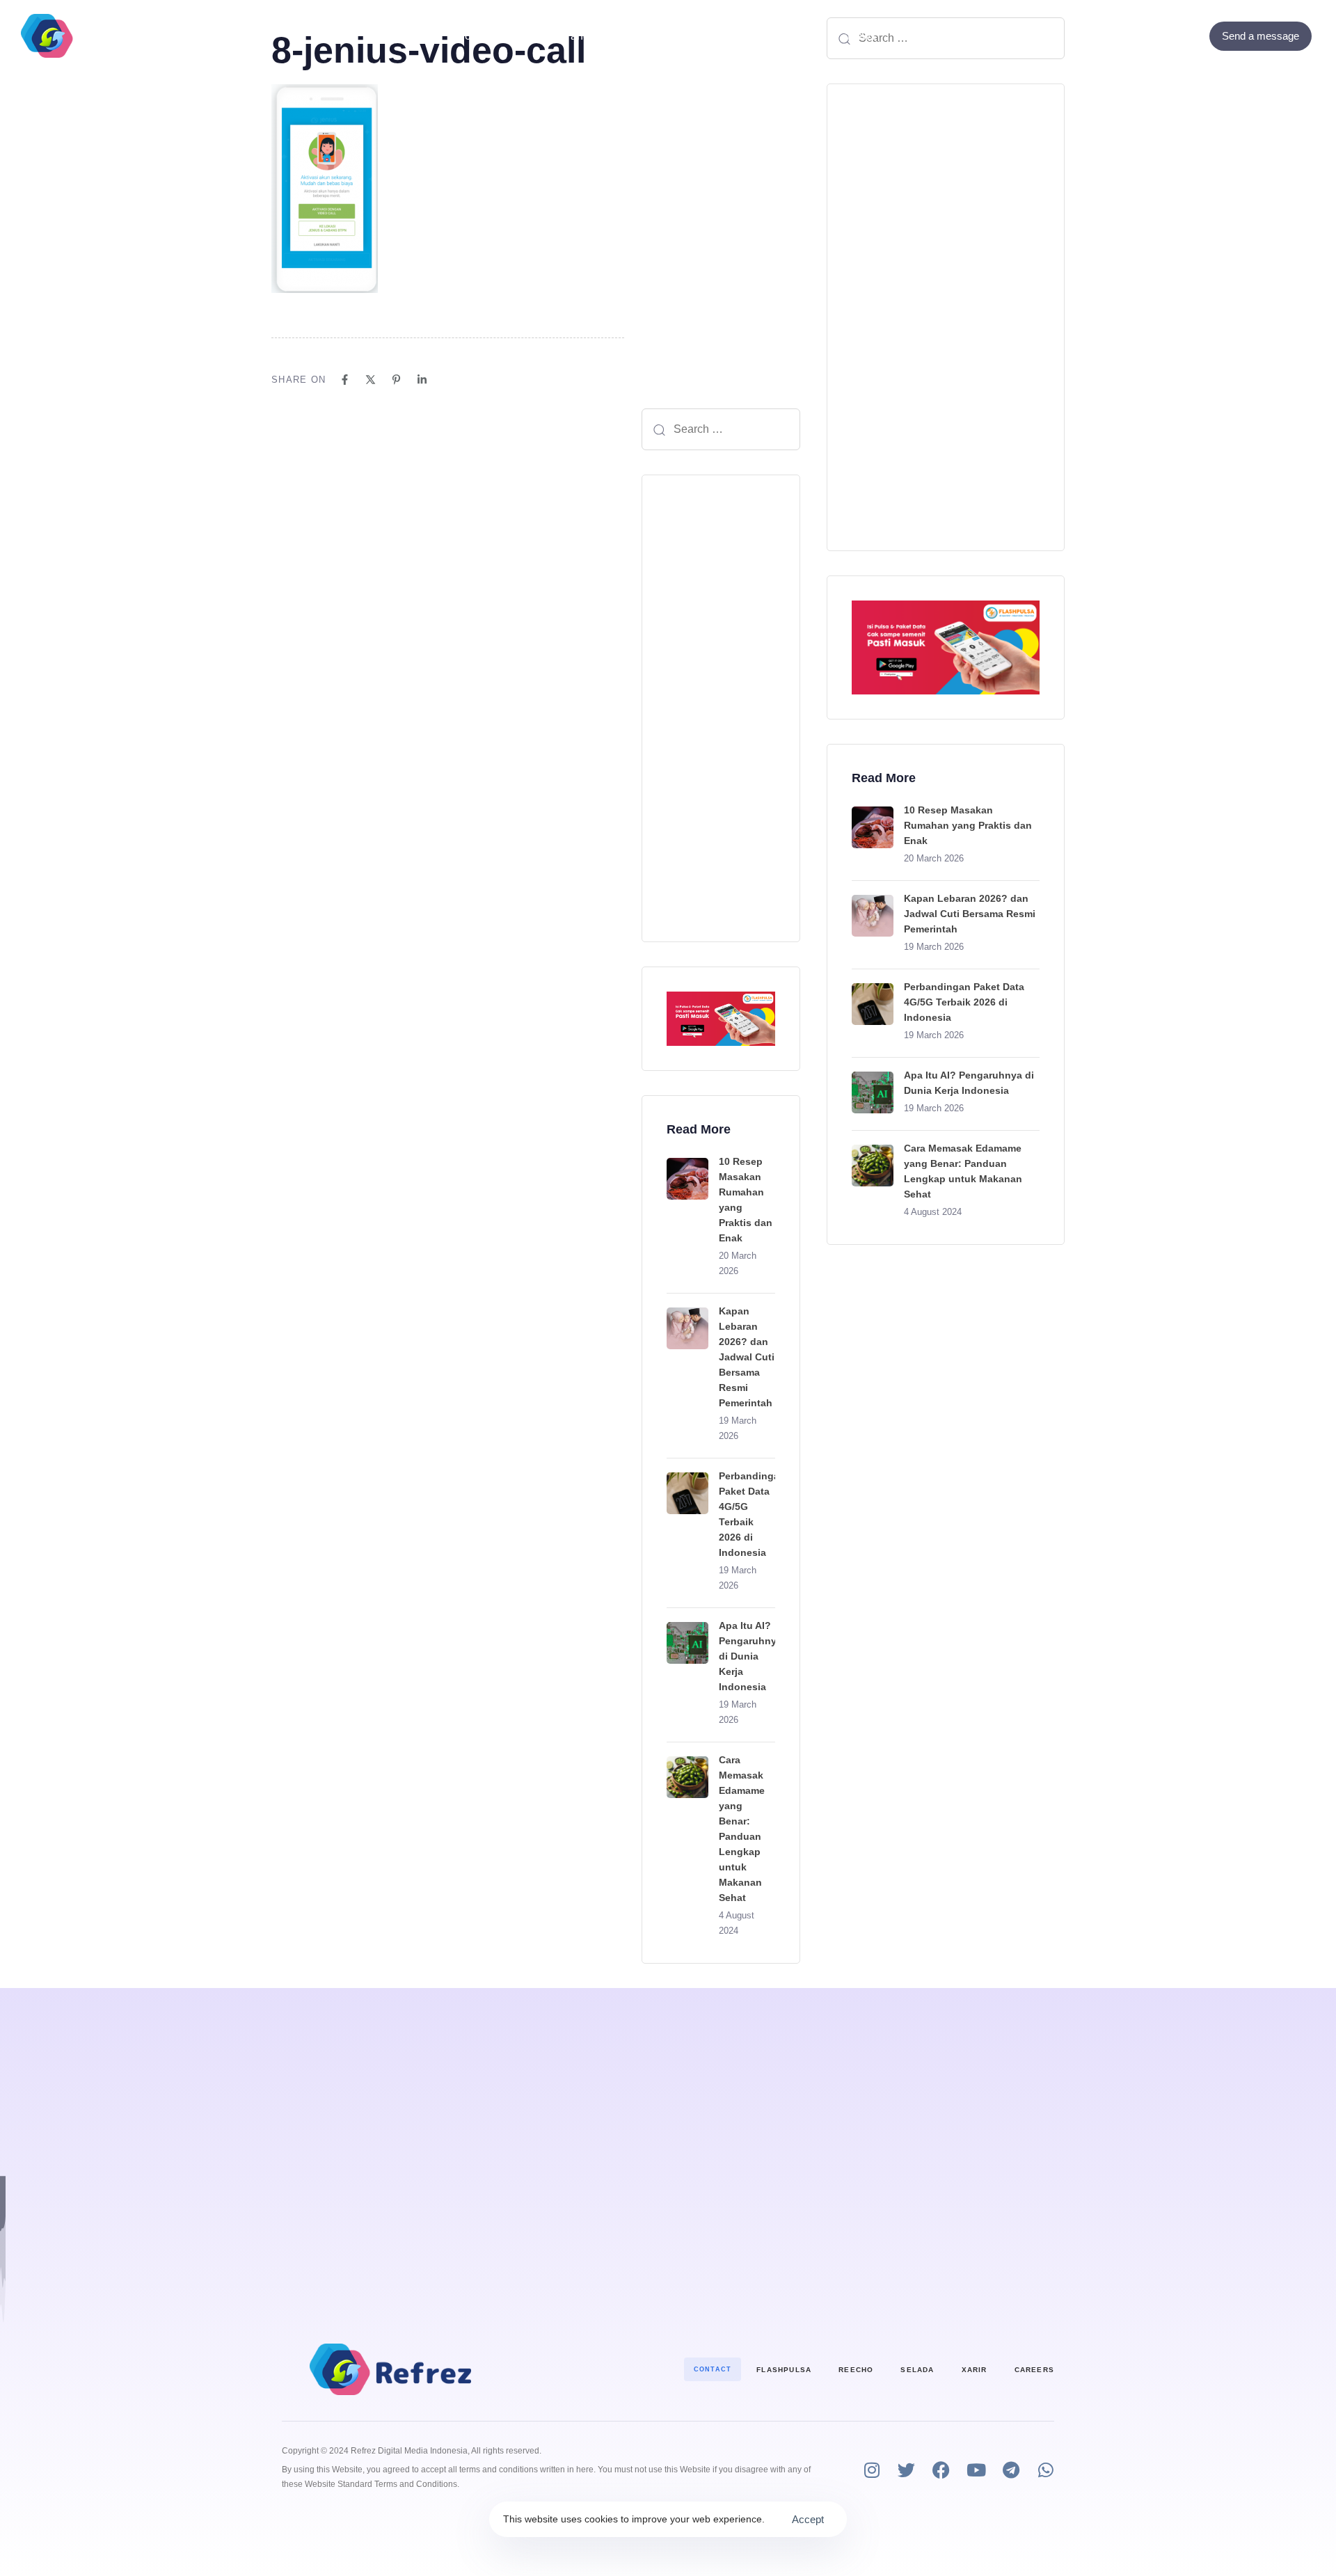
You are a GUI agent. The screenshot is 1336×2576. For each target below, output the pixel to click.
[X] (371, 380)
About (703, 36)
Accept (808, 2519)
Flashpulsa (784, 2370)
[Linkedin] (422, 380)
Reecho (856, 2370)
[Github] (1190, 36)
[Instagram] (872, 2470)
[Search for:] (721, 429)
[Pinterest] (396, 380)
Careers (1034, 2370)
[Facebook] (1153, 36)
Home (471, 36)
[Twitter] (1171, 36)
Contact (775, 36)
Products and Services (580, 36)
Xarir (975, 2370)
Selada (917, 2370)
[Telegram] (1011, 2470)
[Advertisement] (721, 708)
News (862, 36)
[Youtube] (976, 2470)
